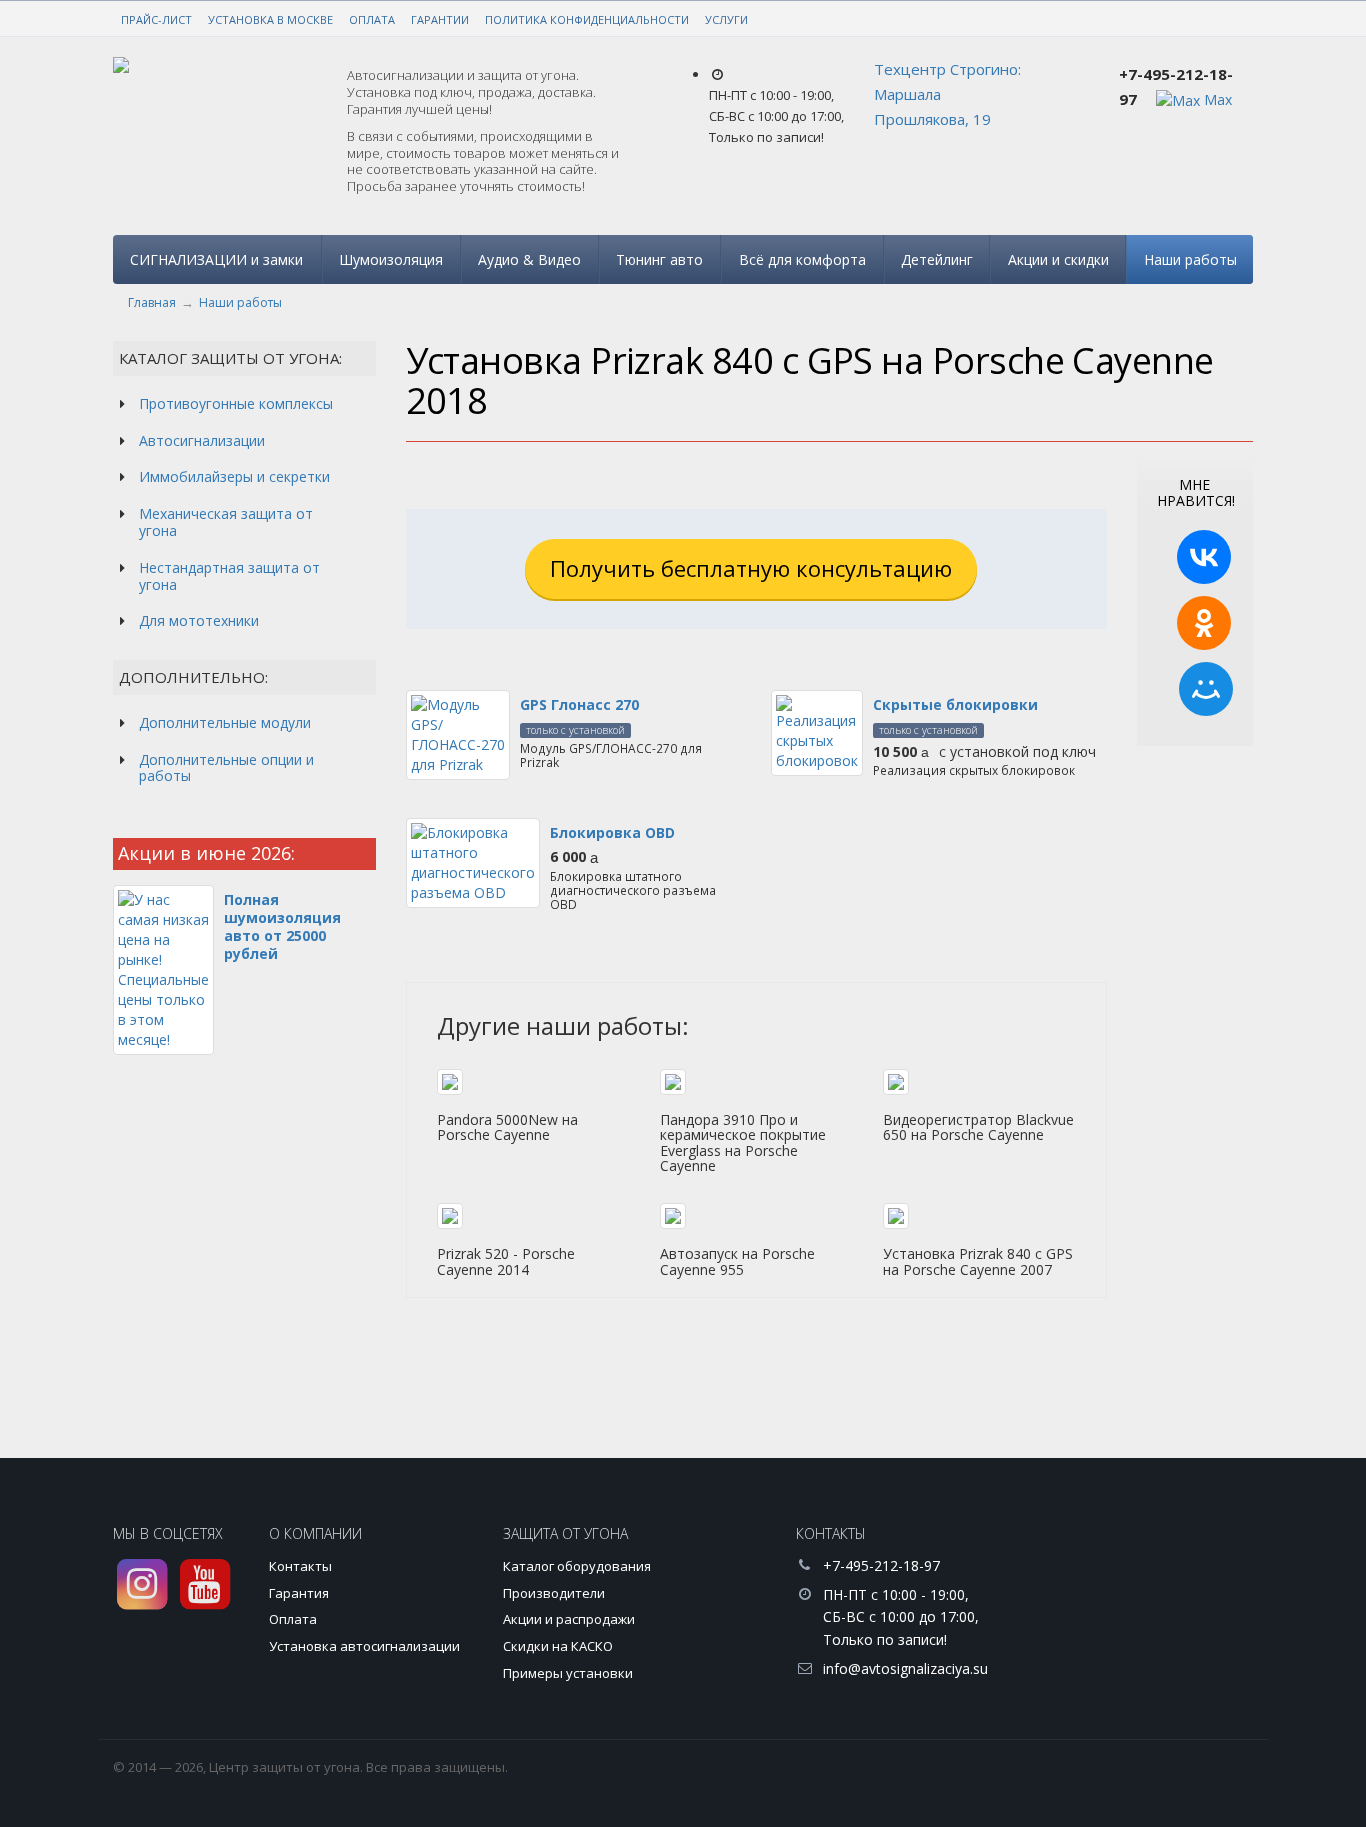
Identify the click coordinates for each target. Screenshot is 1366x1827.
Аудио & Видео (529, 259)
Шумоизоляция (391, 259)
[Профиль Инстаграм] (142, 1584)
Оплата (372, 19)
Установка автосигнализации (364, 1646)
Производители (554, 1593)
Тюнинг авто (659, 259)
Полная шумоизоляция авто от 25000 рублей (282, 927)
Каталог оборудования (577, 1566)
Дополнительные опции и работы (226, 768)
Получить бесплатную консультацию (751, 568)
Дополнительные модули (225, 722)
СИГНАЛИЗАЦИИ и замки (216, 259)
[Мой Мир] (1206, 689)
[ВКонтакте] (1204, 557)
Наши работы (1190, 259)
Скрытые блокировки (955, 704)
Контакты (300, 1566)
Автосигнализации (202, 440)
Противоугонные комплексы (236, 403)
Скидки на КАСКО (558, 1646)
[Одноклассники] (1204, 623)
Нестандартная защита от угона (229, 576)
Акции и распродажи (569, 1619)
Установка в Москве (270, 19)
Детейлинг (937, 259)
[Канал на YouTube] (205, 1584)
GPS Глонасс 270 (579, 704)
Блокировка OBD (612, 832)
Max (1216, 99)
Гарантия (299, 1593)
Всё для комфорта (802, 259)
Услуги (726, 19)
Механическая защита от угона (226, 522)
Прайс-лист (156, 19)
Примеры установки (568, 1673)
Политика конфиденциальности (587, 19)
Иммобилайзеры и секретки (234, 476)
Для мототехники (199, 620)
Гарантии (440, 19)
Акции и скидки (1058, 259)
